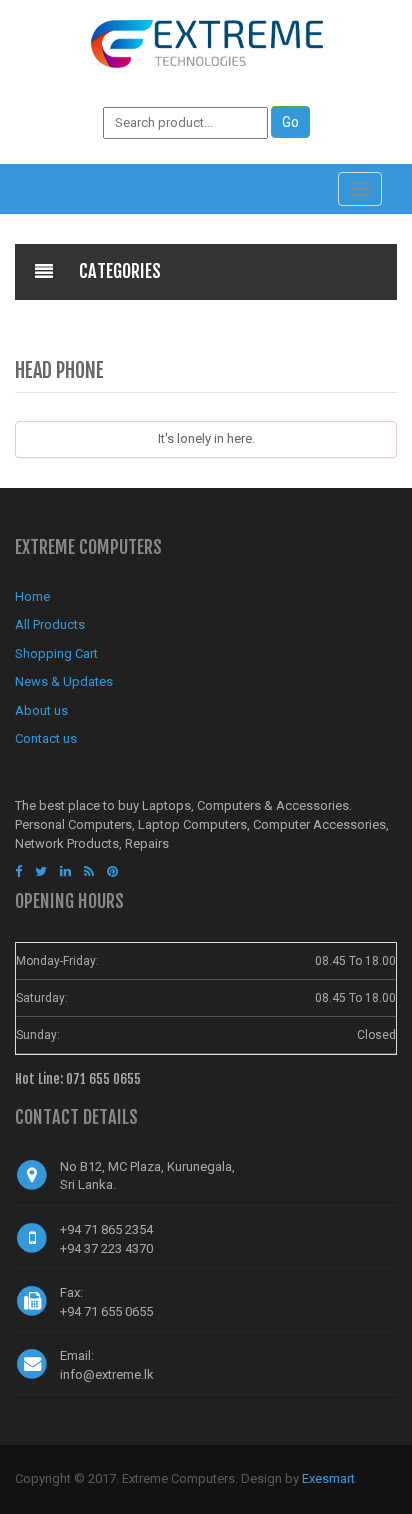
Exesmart (328, 1478)
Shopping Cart (56, 653)
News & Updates (64, 681)
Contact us (46, 738)
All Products (50, 624)
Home (32, 596)
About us (41, 710)
